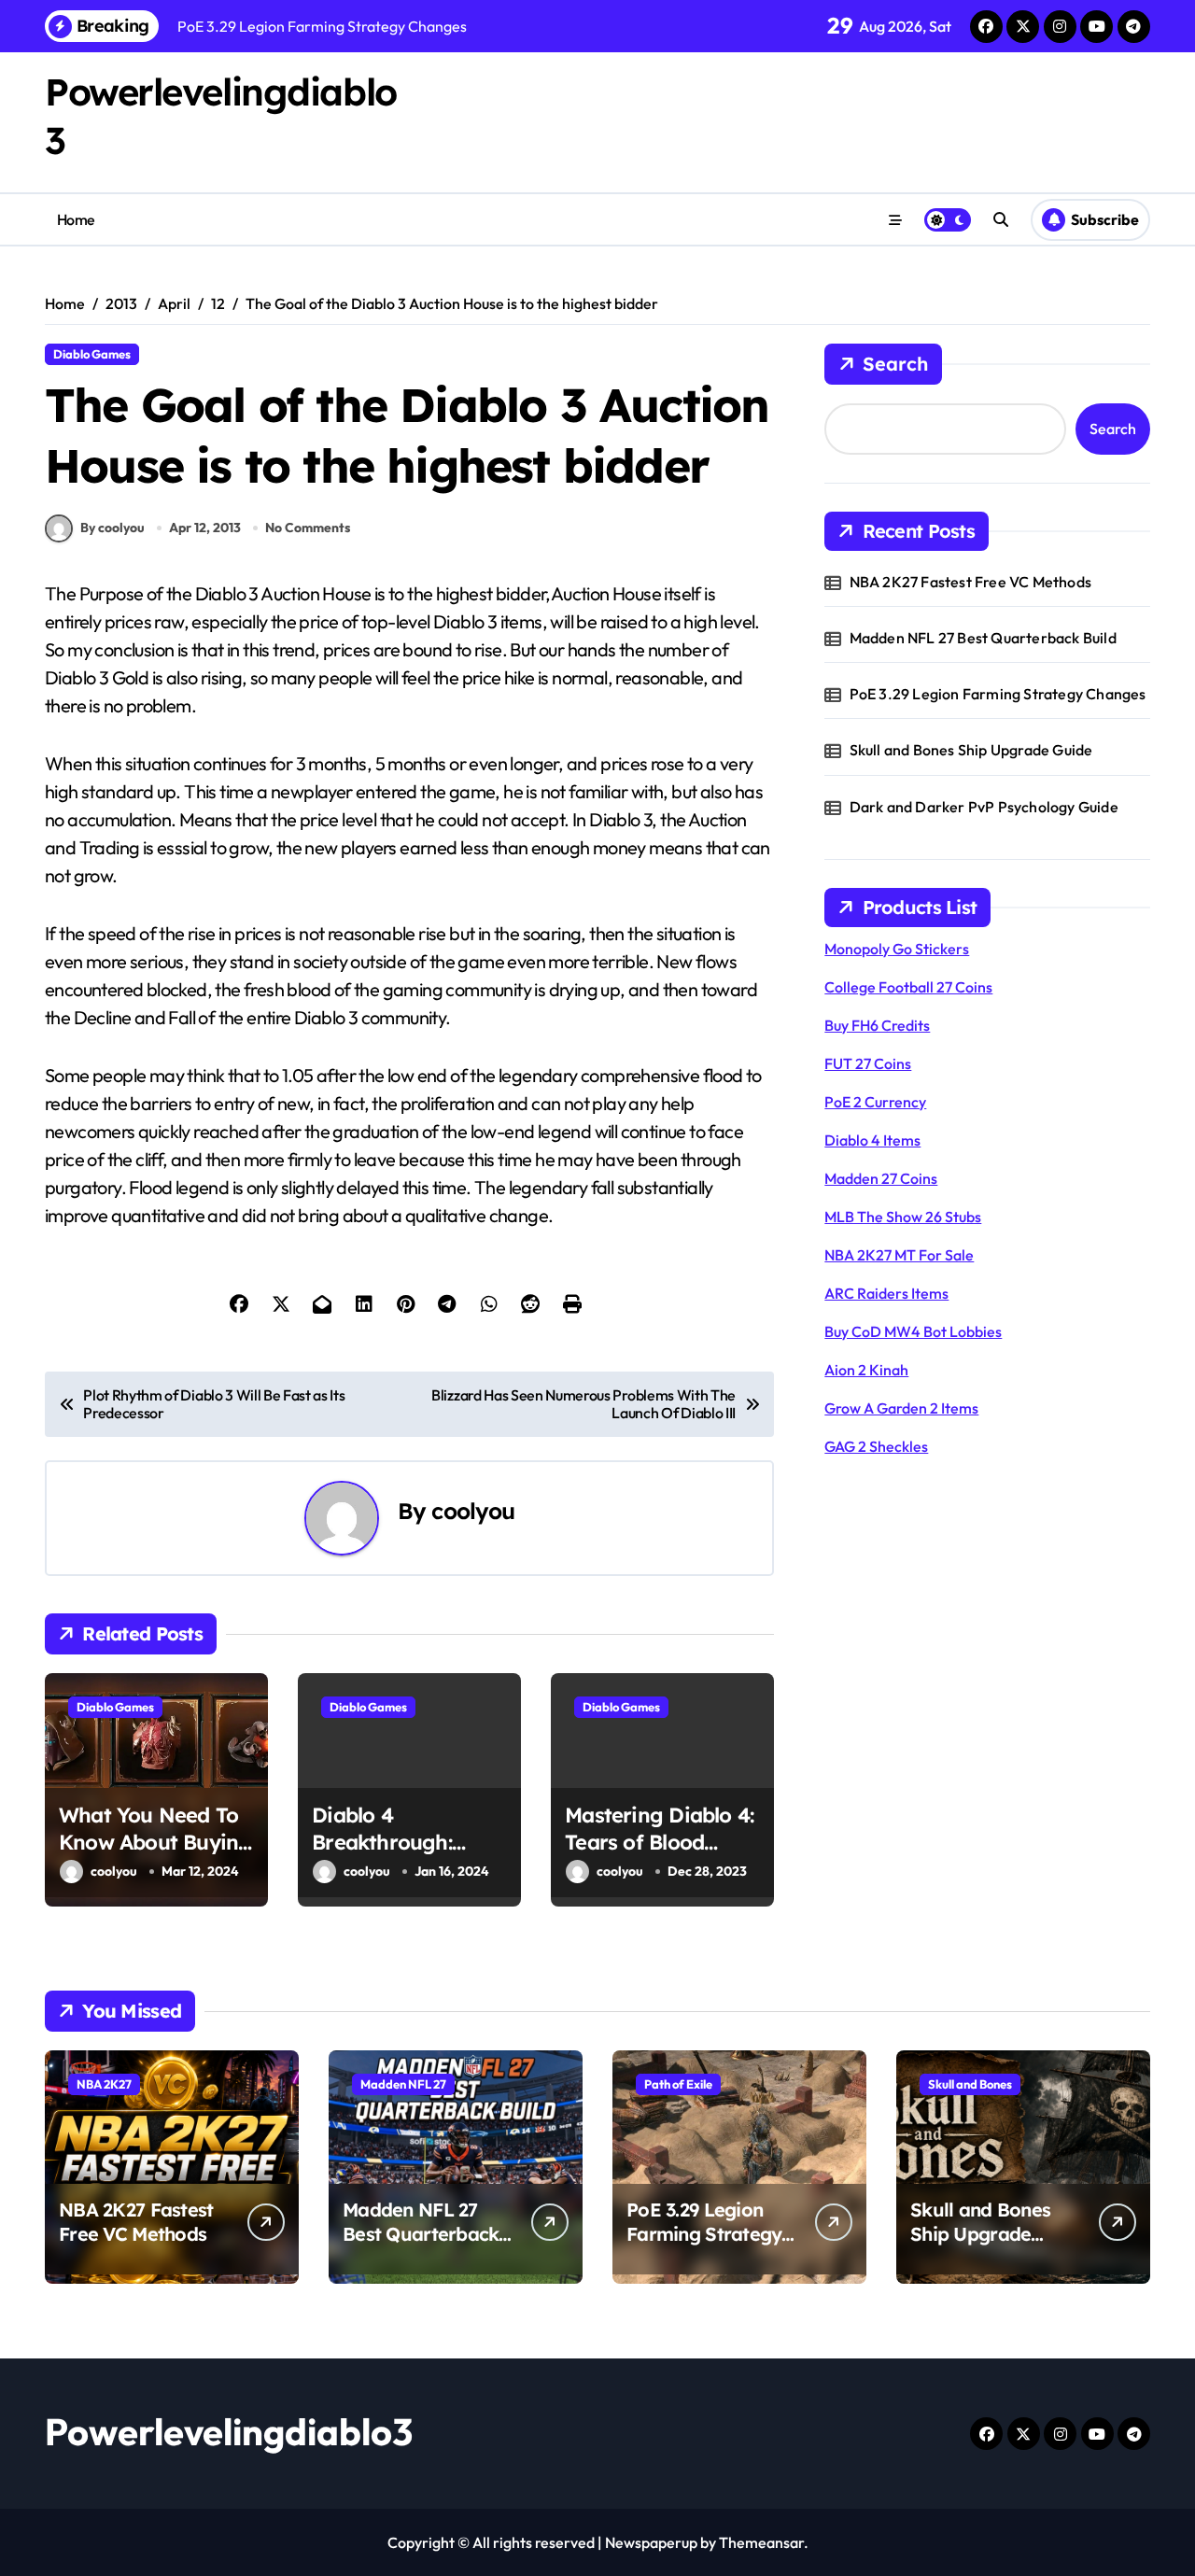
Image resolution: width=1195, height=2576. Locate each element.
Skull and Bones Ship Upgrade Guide (971, 750)
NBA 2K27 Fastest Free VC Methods (970, 582)
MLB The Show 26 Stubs (903, 1217)
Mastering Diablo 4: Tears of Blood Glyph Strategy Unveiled (659, 1855)
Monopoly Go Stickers (897, 949)
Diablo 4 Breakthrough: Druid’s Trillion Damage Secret (387, 1855)
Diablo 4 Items (872, 1140)
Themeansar (761, 2542)
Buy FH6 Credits (877, 1025)
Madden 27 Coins (881, 1178)
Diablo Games (92, 354)
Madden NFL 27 (403, 2084)
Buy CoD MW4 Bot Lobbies (913, 1331)
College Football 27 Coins (908, 987)
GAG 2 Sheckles (876, 1446)
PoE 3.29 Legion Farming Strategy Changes (998, 694)
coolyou (473, 1511)
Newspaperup (651, 2542)
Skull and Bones (970, 2084)
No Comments (308, 528)
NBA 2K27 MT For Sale (899, 1255)
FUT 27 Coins (868, 1063)
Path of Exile (678, 2084)
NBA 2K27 (104, 2084)
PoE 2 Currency (875, 1102)
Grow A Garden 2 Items (901, 1408)
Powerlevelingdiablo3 (229, 2431)
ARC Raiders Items (886, 1293)
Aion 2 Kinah (866, 1370)
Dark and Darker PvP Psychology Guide (984, 807)
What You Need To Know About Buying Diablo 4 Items (155, 1842)
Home (76, 219)
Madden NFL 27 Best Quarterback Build (983, 638)
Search (895, 364)
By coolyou (112, 528)
